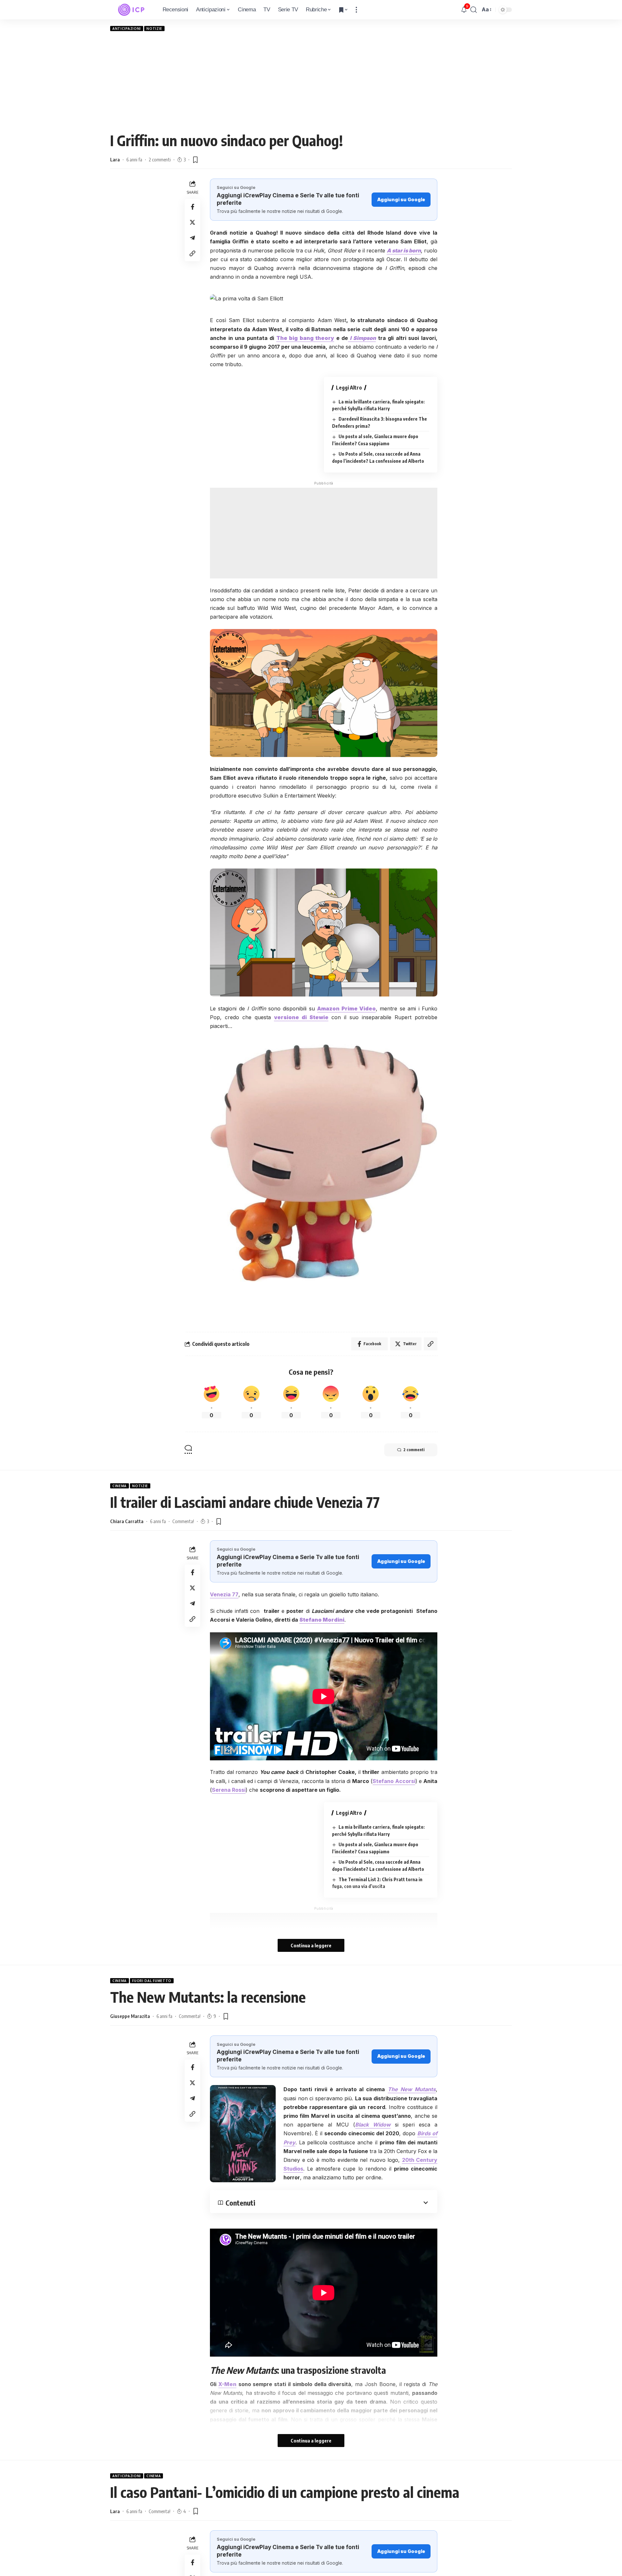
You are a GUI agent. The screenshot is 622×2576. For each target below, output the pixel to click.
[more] (356, 10)
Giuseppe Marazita (130, 2016)
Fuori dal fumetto (152, 1981)
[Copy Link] (192, 253)
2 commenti (160, 159)
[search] (474, 10)
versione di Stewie (301, 1017)
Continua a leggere (311, 1945)
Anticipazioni (127, 29)
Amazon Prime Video (346, 1008)
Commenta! (183, 1521)
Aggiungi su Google (401, 199)
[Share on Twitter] (192, 222)
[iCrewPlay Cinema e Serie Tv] (131, 10)
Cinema (120, 1486)
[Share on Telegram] (192, 238)
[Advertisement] (311, 81)
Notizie (154, 29)
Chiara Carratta (127, 1521)
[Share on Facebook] (192, 207)
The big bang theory (305, 338)
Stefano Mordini (322, 1620)
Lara (115, 159)
